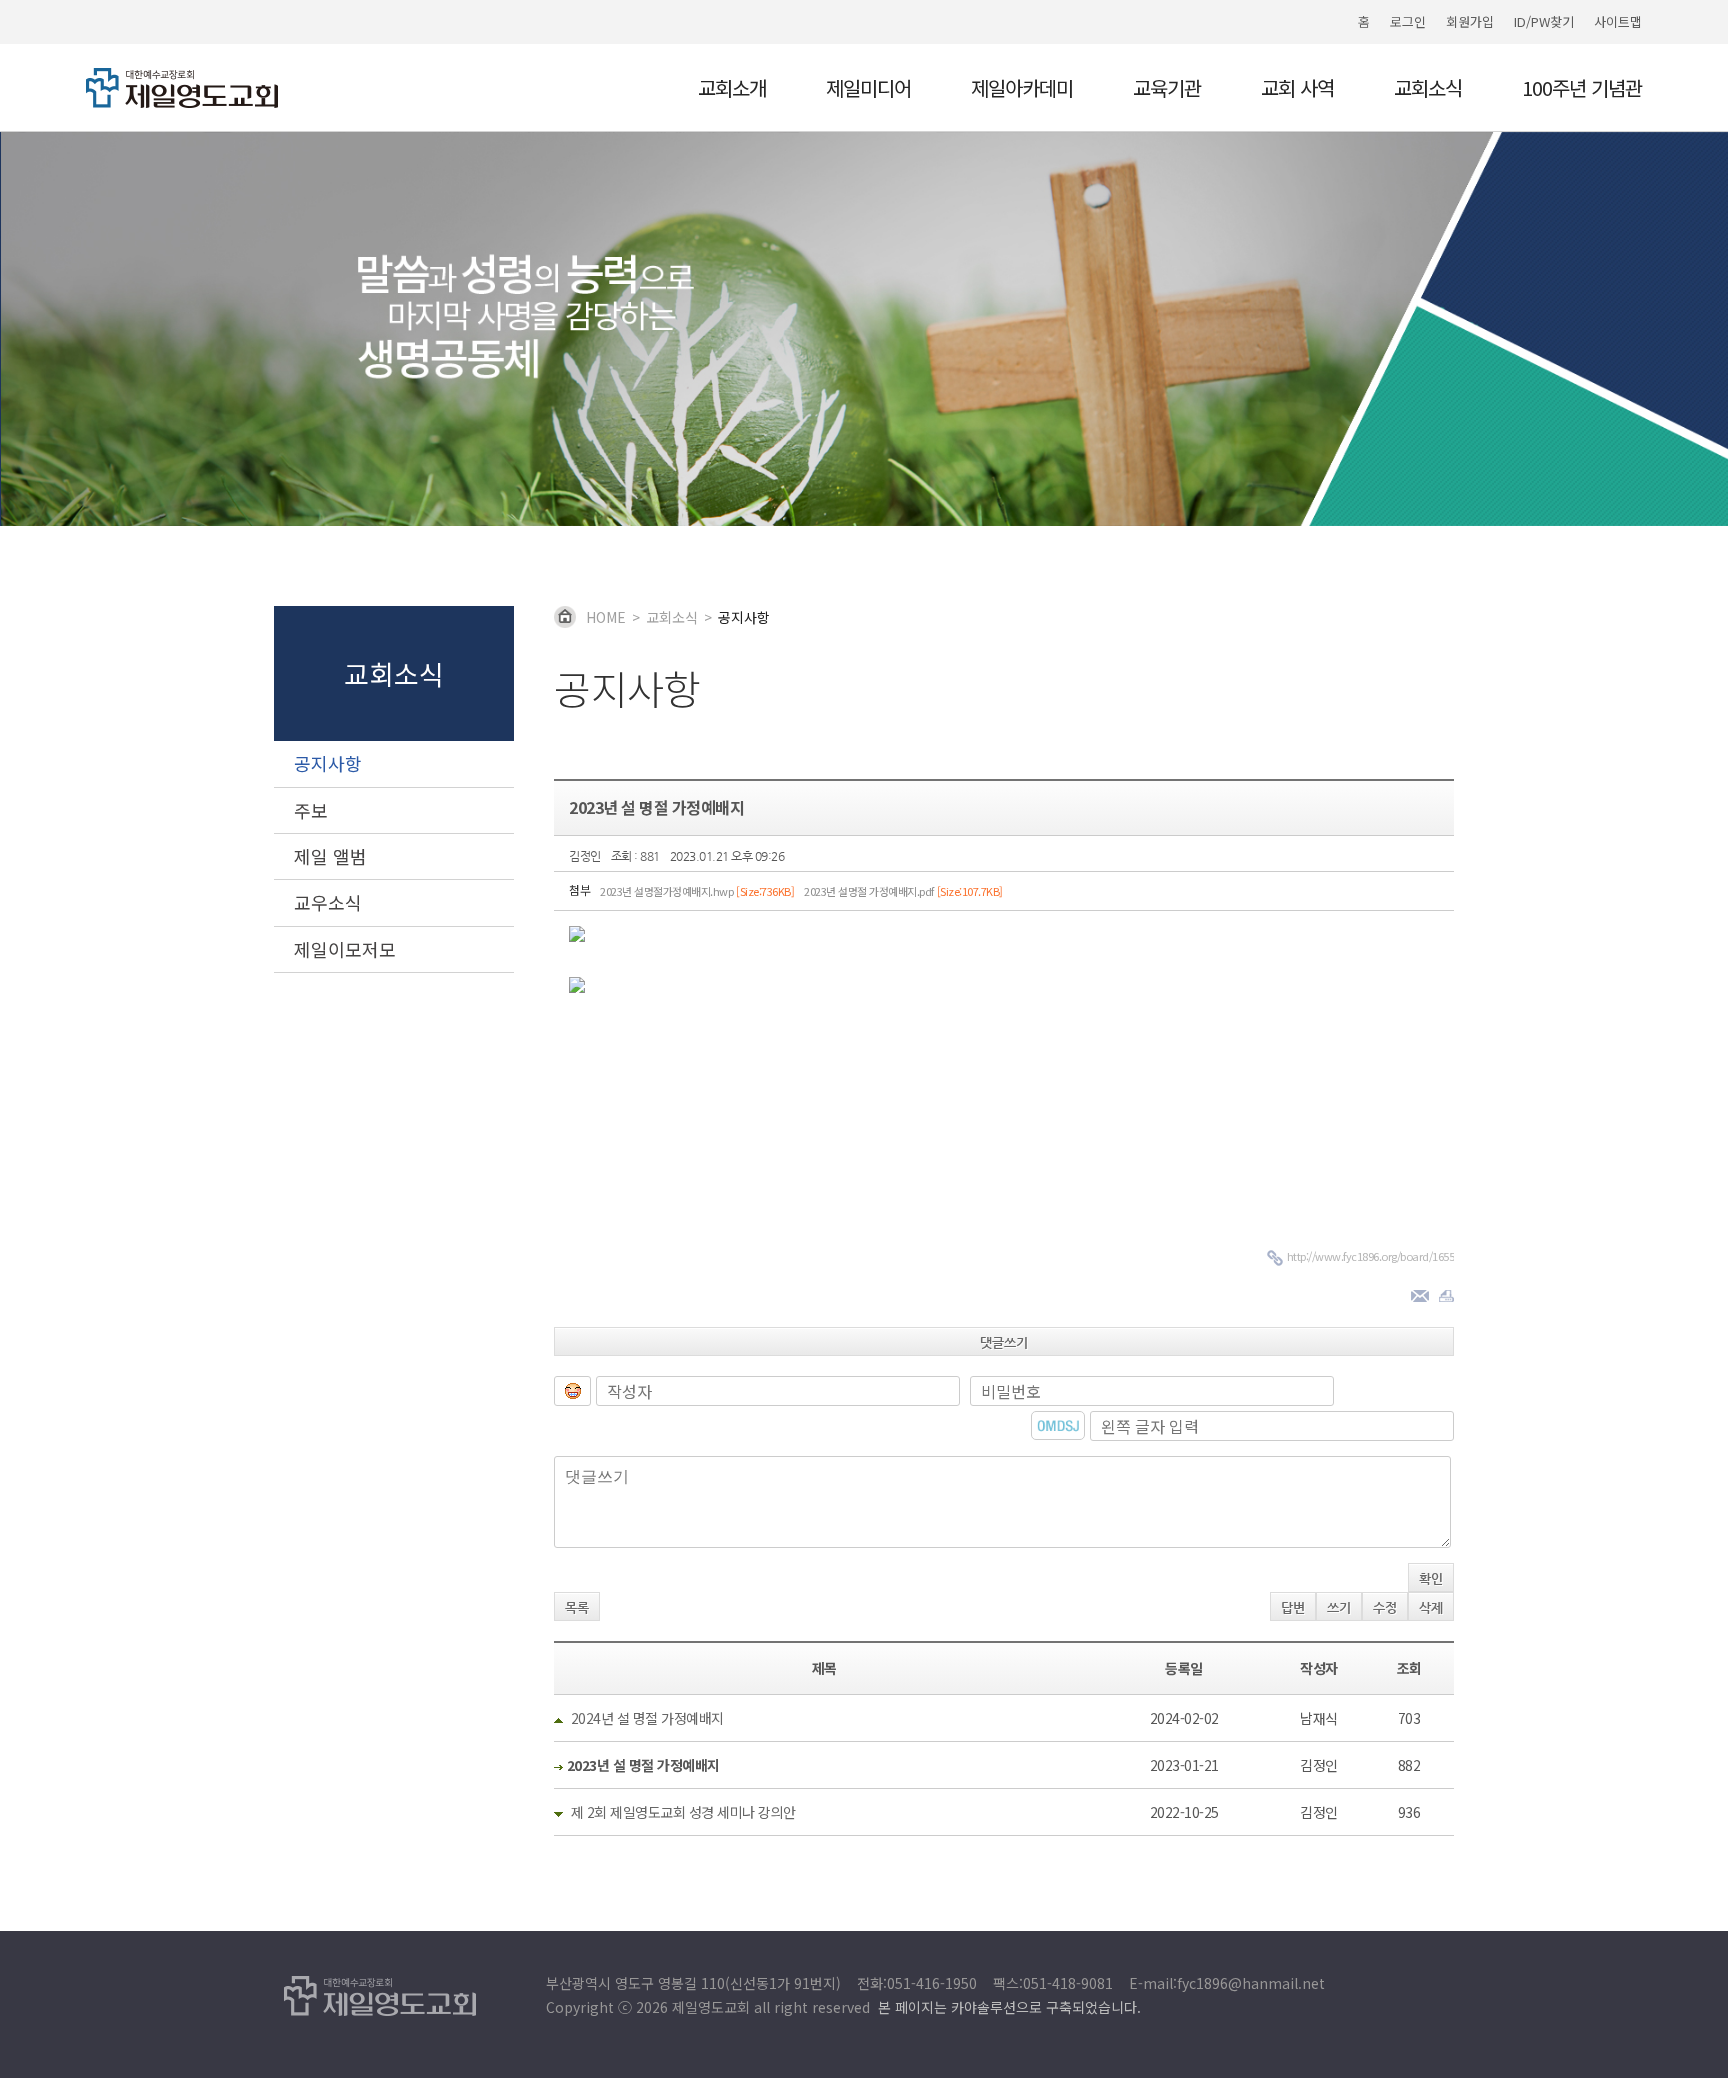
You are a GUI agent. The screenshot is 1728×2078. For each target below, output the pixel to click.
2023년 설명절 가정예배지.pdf (903, 891)
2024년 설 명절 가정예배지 (647, 1718)
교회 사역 (1297, 90)
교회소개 (732, 90)
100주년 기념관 (1582, 90)
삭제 (1431, 1607)
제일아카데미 (1022, 90)
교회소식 (1428, 90)
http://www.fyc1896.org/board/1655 (1371, 1256)
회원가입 (1470, 21)
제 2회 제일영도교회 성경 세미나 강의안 (683, 1812)
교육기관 (1167, 90)
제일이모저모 (345, 949)
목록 (577, 1607)
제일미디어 (868, 90)
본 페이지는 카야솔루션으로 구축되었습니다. (1009, 2007)
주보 (311, 810)
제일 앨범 (330, 856)
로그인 (1408, 21)
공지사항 (328, 763)
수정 (1385, 1607)
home (606, 617)
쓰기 (1339, 1607)
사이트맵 (1618, 21)
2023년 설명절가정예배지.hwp (697, 891)
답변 (1293, 1607)
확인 (1431, 1578)
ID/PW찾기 (1544, 21)
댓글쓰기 (1004, 1342)
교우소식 (328, 902)
